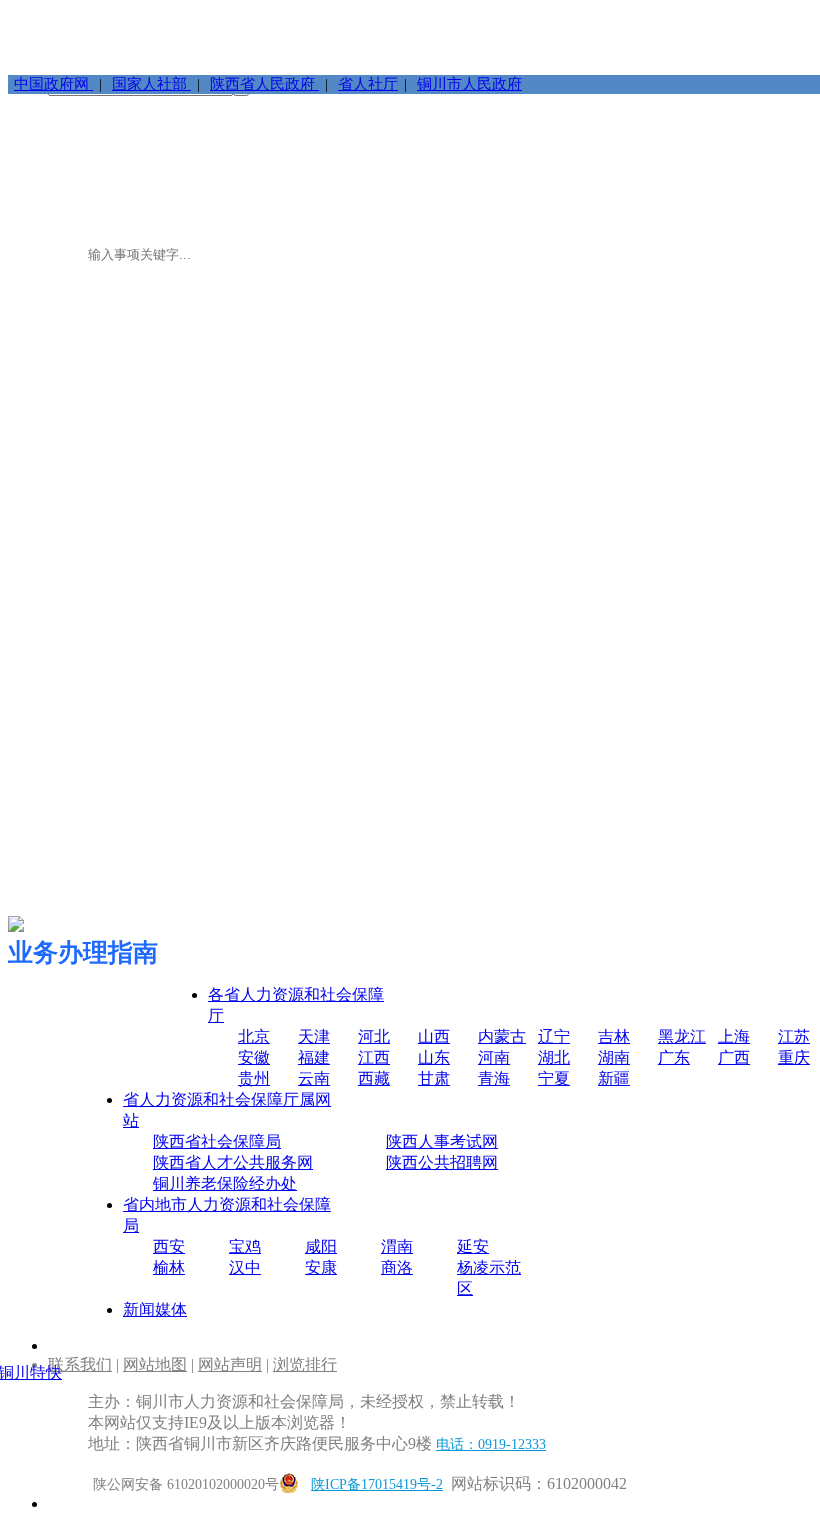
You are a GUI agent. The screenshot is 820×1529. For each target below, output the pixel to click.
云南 (314, 1078)
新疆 (614, 1078)
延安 (473, 1246)
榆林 (169, 1267)
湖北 (554, 1057)
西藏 (374, 1078)
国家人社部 (151, 84)
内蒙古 (502, 1036)
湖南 (614, 1057)
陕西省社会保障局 (217, 1141)
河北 (374, 1036)
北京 (254, 1036)
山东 (434, 1057)
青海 (494, 1078)
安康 (321, 1267)
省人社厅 (368, 84)
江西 (374, 1057)
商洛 (397, 1267)
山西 (434, 1036)
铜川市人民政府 (469, 84)
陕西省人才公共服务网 (233, 1162)
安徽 (254, 1057)
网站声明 (230, 1364)
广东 (674, 1057)
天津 (314, 1036)
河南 (494, 1057)
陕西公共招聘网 (442, 1162)
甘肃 (434, 1078)
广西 (734, 1057)
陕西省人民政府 (264, 84)
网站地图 (155, 1364)
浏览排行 (305, 1364)
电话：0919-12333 (491, 1444)
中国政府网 (53, 84)
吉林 (614, 1036)
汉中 (245, 1267)
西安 (169, 1246)
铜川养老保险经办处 (225, 1183)
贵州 (254, 1078)
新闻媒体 (155, 1309)
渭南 (397, 1246)
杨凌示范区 (489, 1278)
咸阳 (321, 1246)
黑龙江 (682, 1036)
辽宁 (554, 1036)
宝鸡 (245, 1246)
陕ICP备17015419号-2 (377, 1484)
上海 (734, 1036)
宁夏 (554, 1078)
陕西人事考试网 (442, 1141)
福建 (314, 1057)
